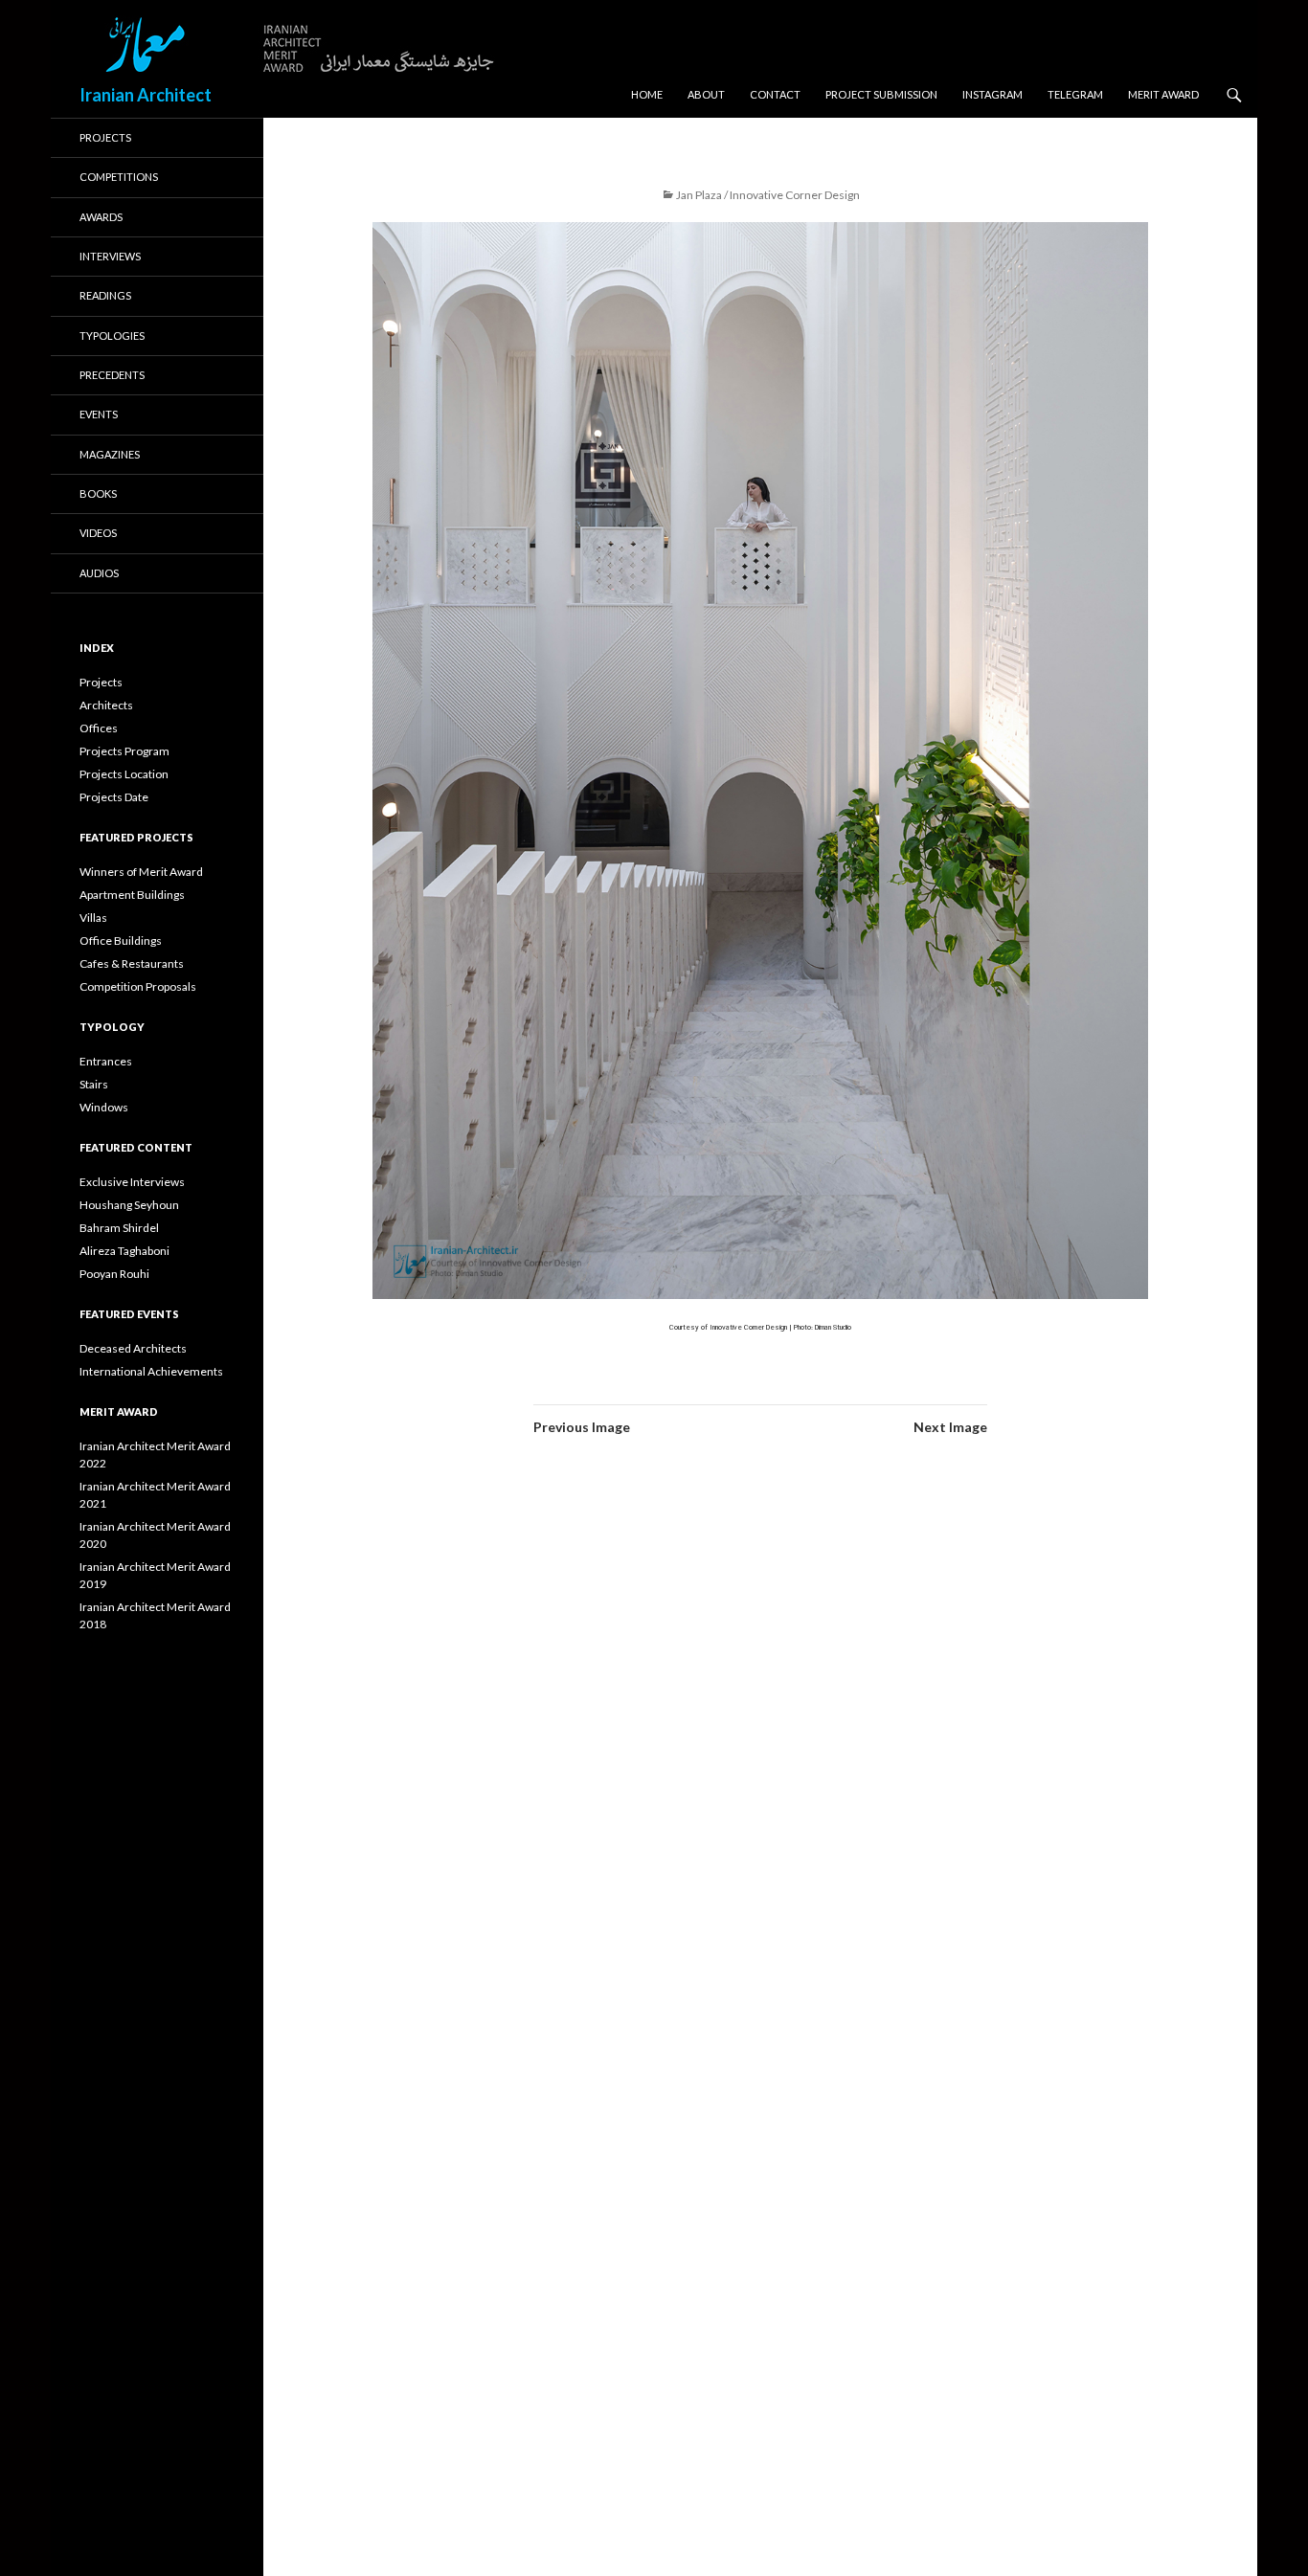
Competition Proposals (138, 986)
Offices (99, 728)
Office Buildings (121, 941)
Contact (775, 94)
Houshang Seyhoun (129, 1205)
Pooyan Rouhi (114, 1274)
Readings (105, 295)
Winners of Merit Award (141, 872)
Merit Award (1163, 94)
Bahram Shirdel (119, 1228)
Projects (105, 137)
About (706, 94)
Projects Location (124, 774)
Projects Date (114, 797)
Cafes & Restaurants (132, 963)
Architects (106, 705)
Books (98, 493)
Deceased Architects (133, 1348)
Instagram (992, 94)
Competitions (119, 177)
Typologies (112, 336)
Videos (98, 533)
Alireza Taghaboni (124, 1251)
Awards (101, 217)
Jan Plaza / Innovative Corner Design (768, 195)
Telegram (1075, 94)
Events (99, 414)
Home (647, 94)
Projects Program (124, 751)
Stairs (94, 1084)
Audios (99, 573)
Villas (93, 918)
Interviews (110, 256)
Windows (104, 1107)
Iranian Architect (146, 95)
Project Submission (881, 94)
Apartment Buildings (132, 895)
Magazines (110, 454)
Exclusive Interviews (132, 1182)
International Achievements (151, 1371)
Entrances (106, 1061)
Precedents (112, 375)
